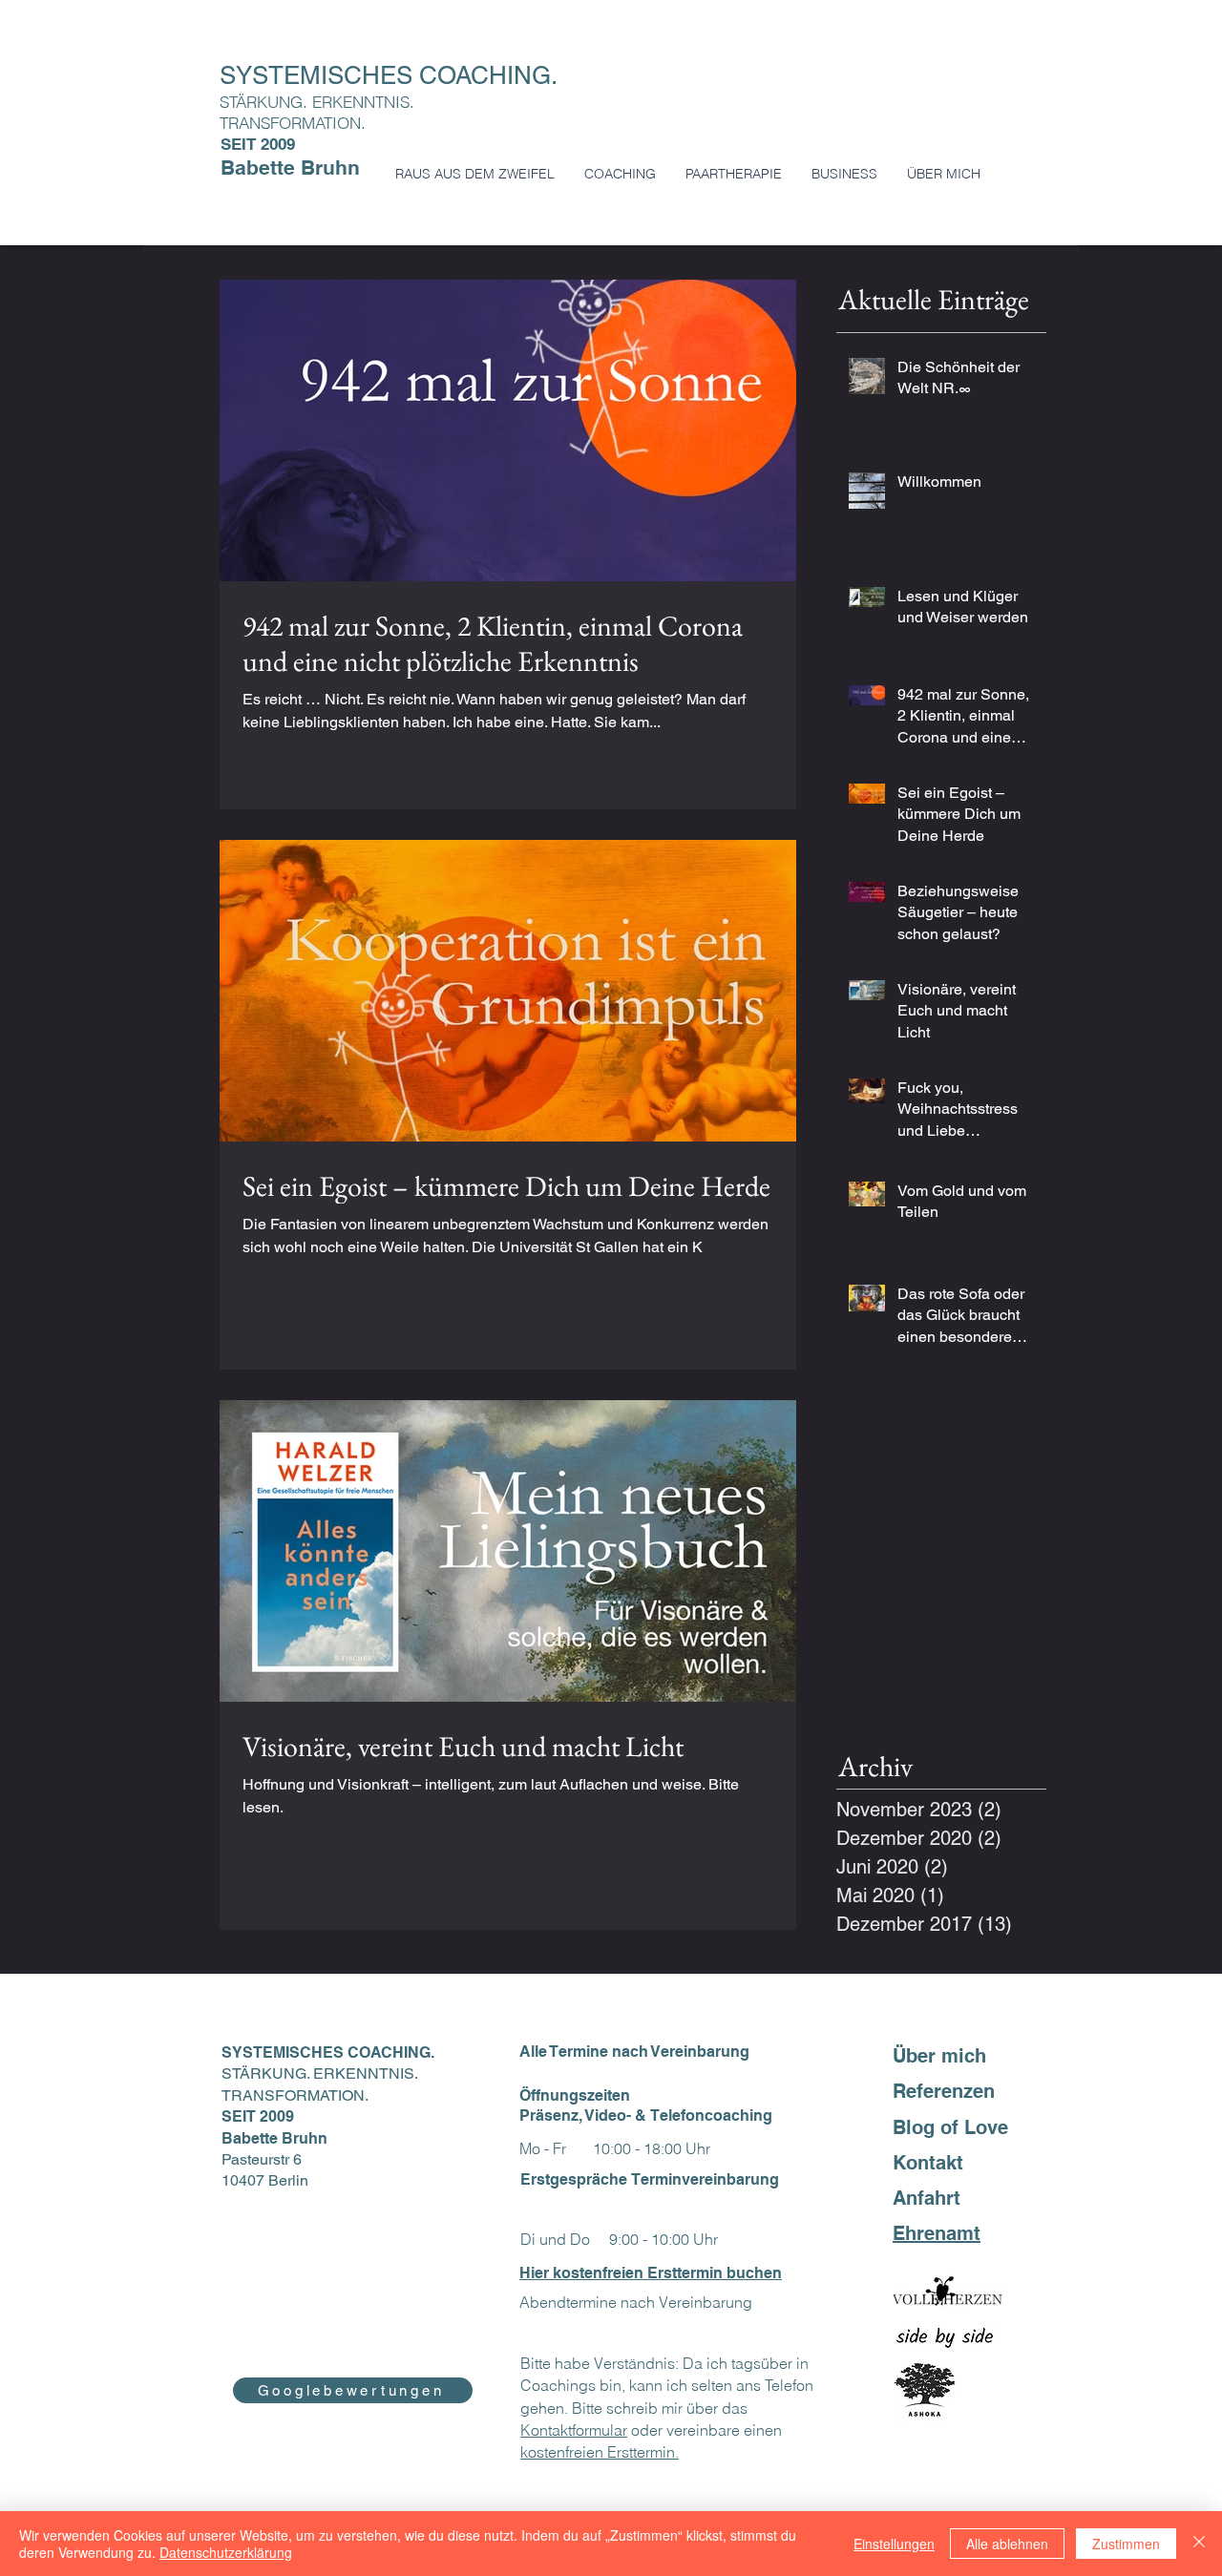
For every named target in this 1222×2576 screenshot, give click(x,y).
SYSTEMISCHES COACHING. (392, 75)
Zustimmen (1126, 2544)
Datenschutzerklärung (226, 2552)
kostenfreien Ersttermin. (600, 2452)
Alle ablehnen (1007, 2544)
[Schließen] (1199, 2544)
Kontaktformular (574, 2430)
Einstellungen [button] (894, 2544)
